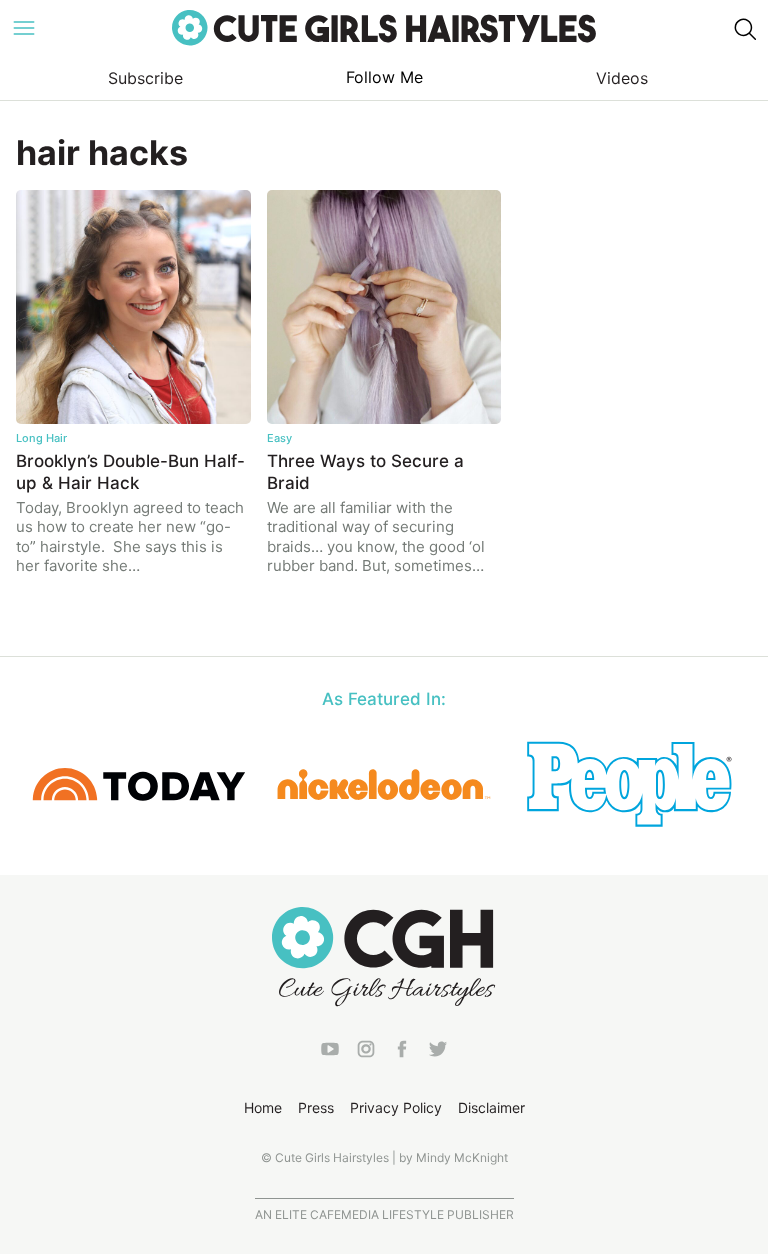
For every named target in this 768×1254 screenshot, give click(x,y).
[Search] (744, 28)
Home (263, 1107)
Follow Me (384, 77)
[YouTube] (330, 1053)
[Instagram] (366, 1053)
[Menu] (24, 28)
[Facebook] (402, 1053)
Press (316, 1107)
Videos (622, 78)
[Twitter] (438, 1053)
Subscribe (145, 78)
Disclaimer (491, 1107)
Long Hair (41, 438)
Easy (279, 438)
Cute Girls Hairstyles (384, 28)
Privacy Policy (396, 1107)
